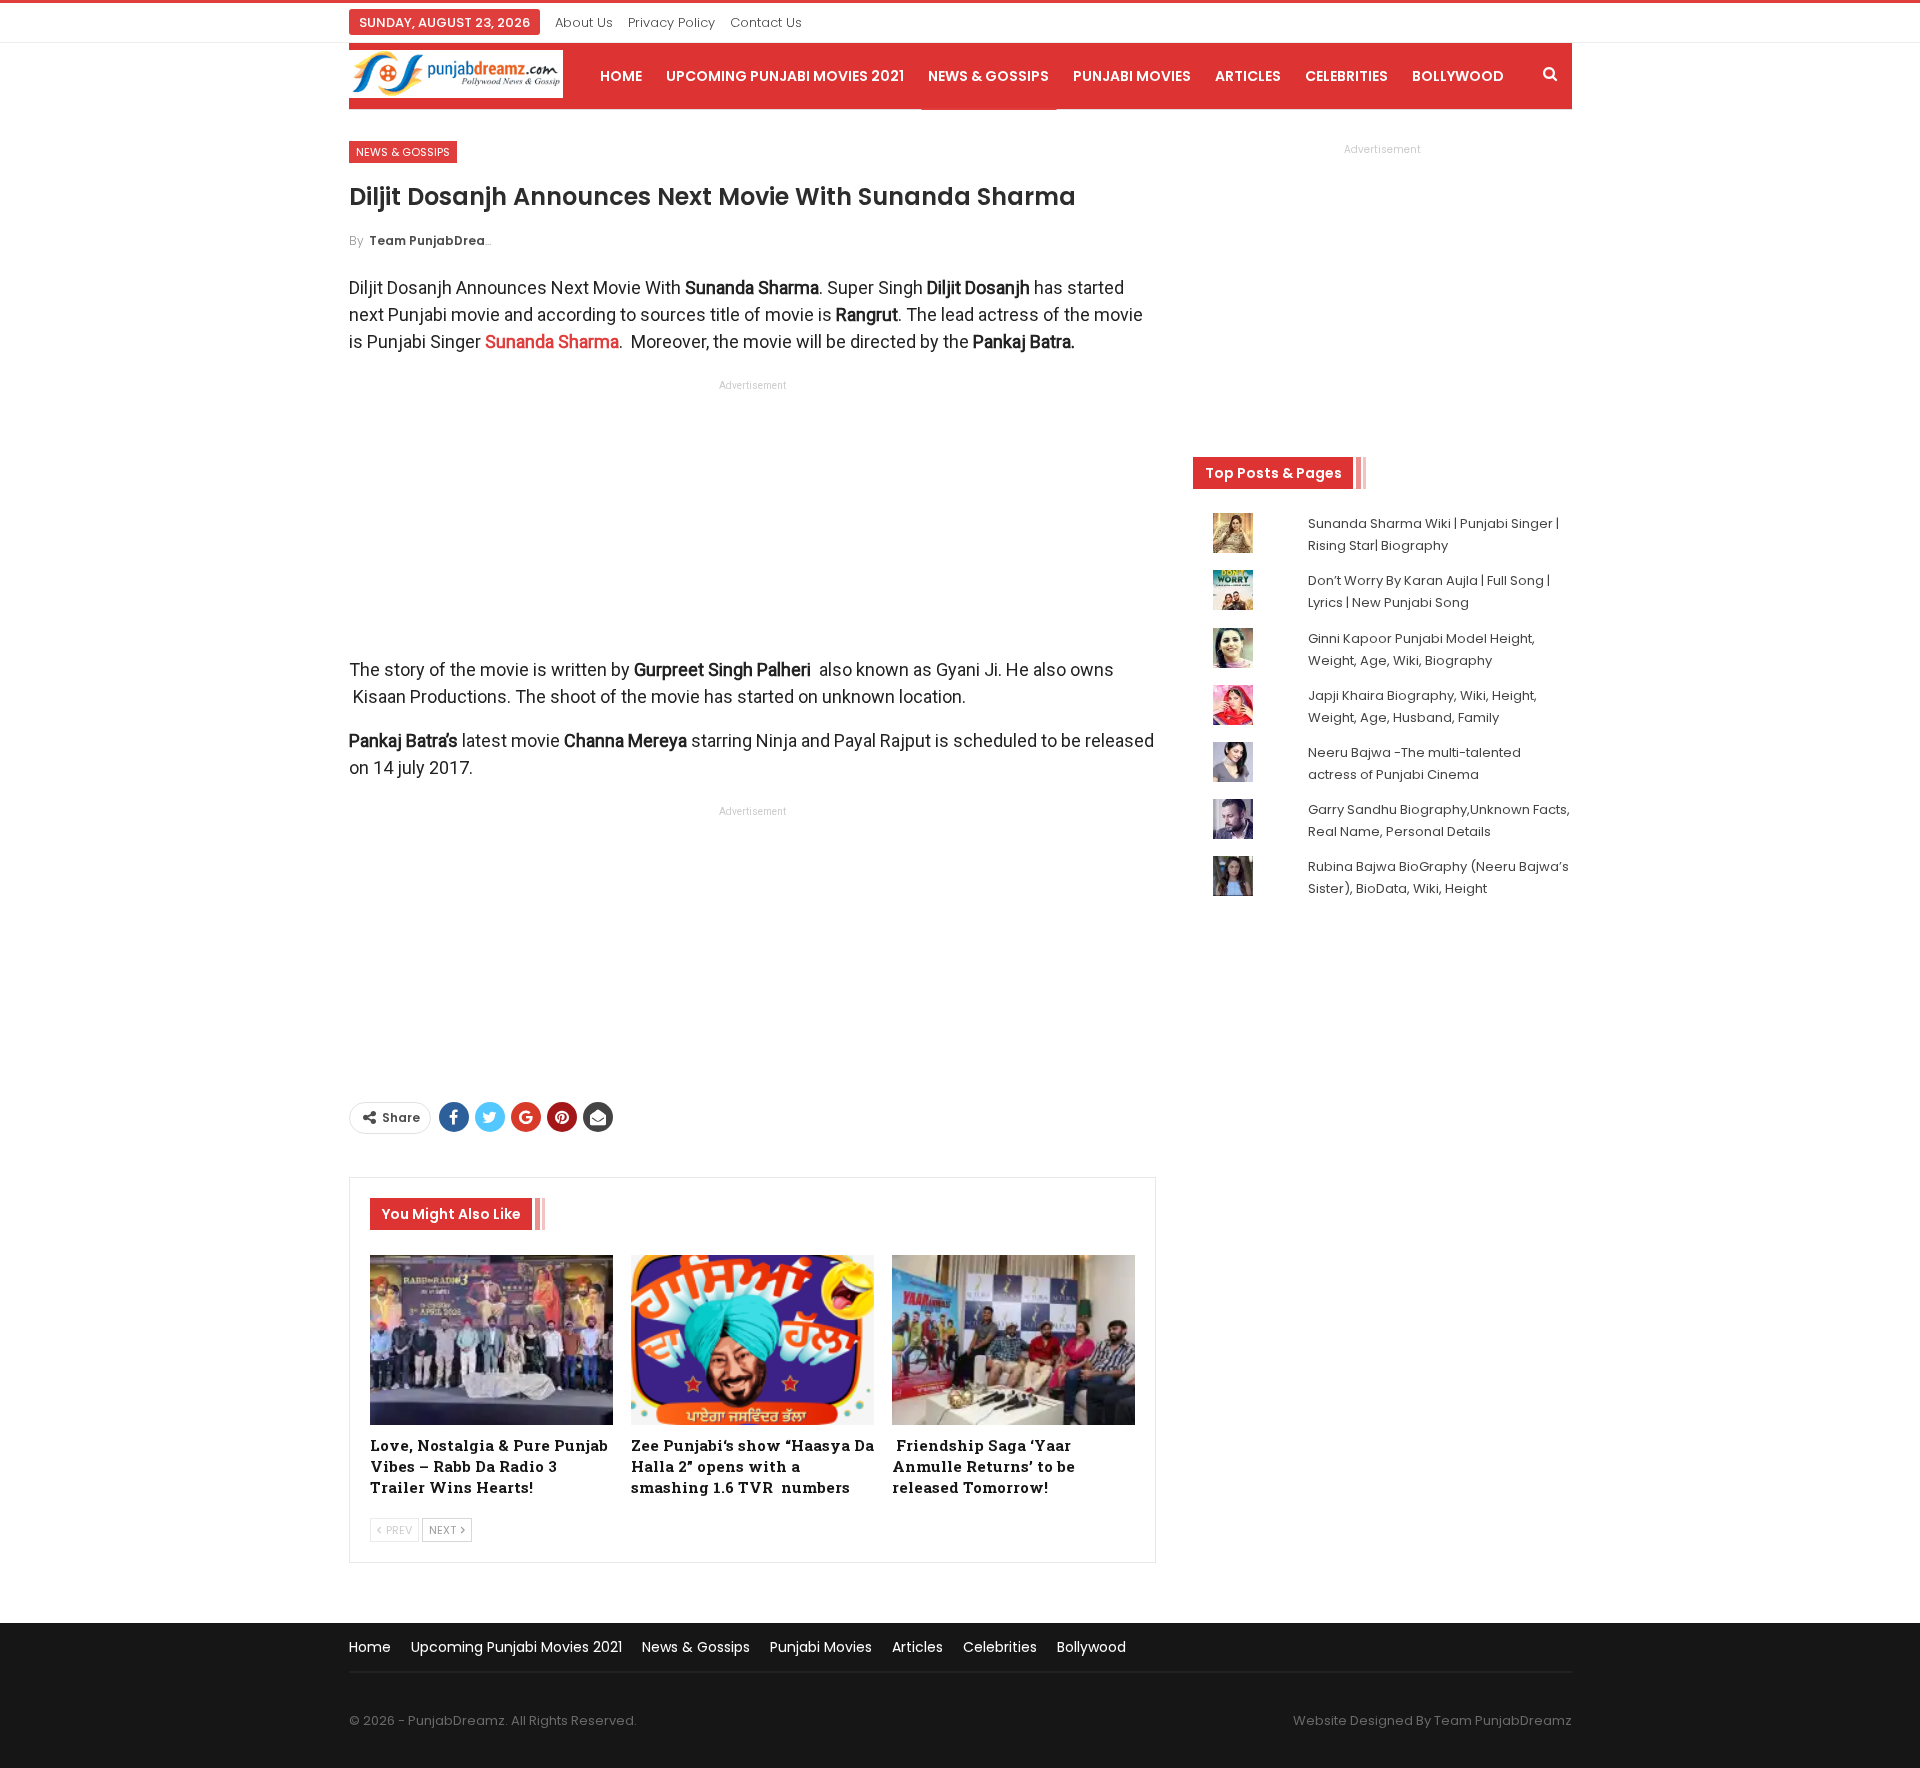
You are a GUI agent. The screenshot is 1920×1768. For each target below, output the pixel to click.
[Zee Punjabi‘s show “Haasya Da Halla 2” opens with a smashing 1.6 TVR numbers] (752, 1340)
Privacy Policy (671, 22)
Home (621, 76)
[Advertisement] (752, 524)
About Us (584, 22)
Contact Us (766, 22)
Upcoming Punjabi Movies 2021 (785, 76)
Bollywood (1458, 76)
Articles (1248, 76)
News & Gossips (988, 76)
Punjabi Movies (1132, 76)
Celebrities (1346, 76)
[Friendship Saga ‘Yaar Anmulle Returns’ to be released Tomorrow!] (1013, 1340)
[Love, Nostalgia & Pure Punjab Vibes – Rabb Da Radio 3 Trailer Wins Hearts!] (491, 1340)
